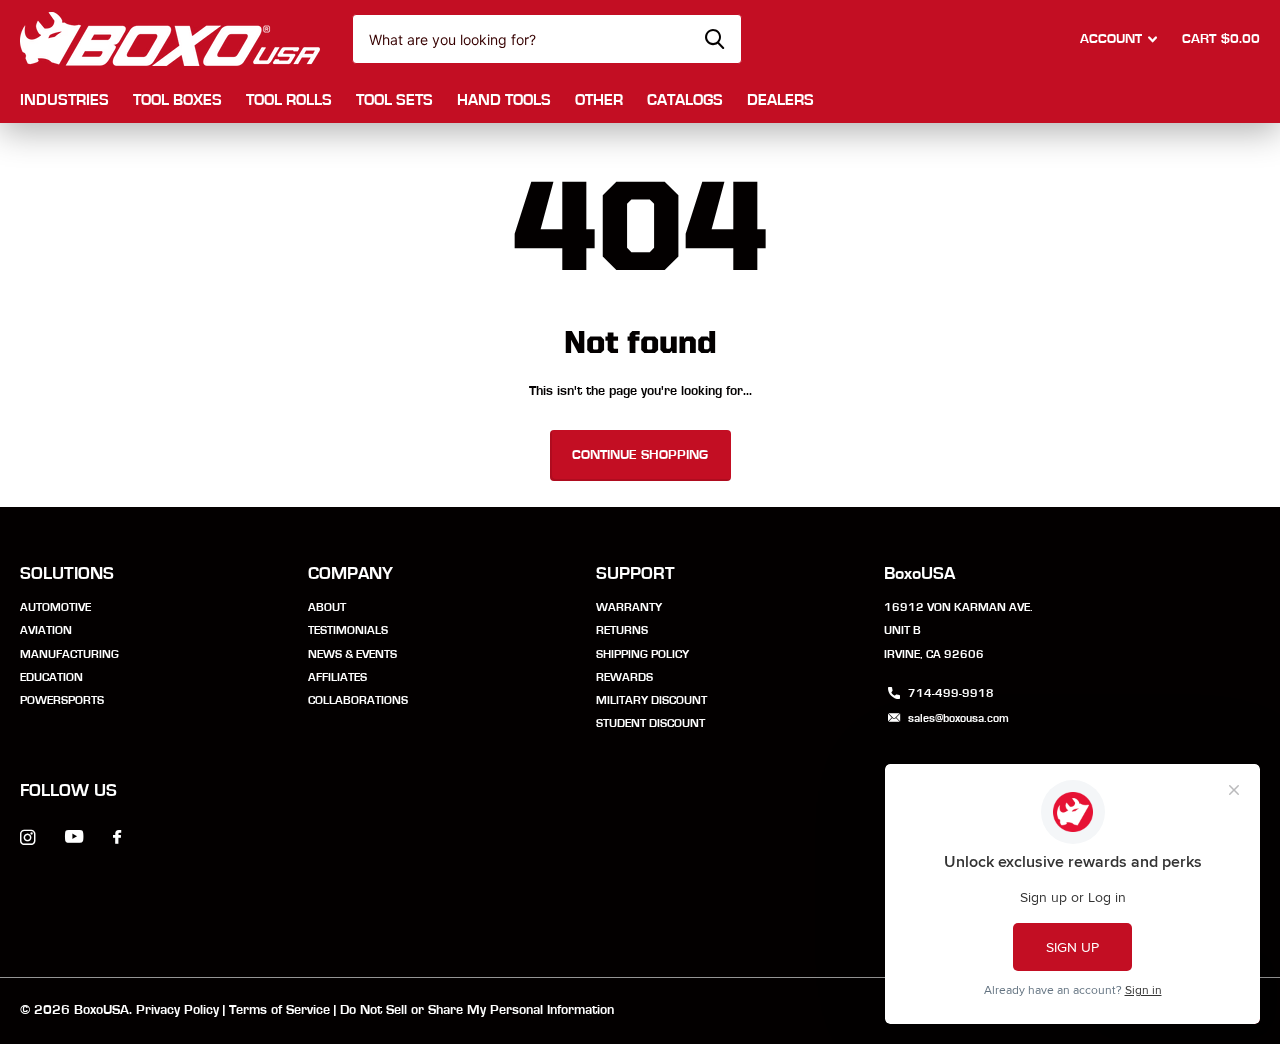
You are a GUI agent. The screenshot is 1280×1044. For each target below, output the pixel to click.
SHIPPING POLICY (642, 654)
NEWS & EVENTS (352, 654)
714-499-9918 (951, 693)
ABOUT (327, 607)
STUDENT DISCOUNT (650, 723)
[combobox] (547, 39)
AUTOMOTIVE (55, 607)
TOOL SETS (394, 100)
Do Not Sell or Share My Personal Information (477, 1010)
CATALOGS (685, 100)
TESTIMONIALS (348, 630)
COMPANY (350, 574)
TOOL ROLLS (289, 100)
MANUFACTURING (69, 654)
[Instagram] (27, 837)
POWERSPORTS (62, 700)
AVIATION (46, 630)
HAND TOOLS (504, 100)
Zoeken (714, 39)
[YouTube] (74, 837)
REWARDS (624, 677)
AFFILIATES (337, 677)
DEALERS (780, 100)
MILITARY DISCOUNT (651, 700)
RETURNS (622, 630)
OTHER (599, 100)
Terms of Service (279, 1010)
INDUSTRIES (64, 100)
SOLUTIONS (67, 574)
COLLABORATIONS (358, 700)
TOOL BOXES (177, 100)
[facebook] (117, 838)
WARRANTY (629, 607)
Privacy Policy (177, 1010)
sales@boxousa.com (958, 718)
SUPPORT (635, 574)
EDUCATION (51, 677)
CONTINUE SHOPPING (640, 455)
